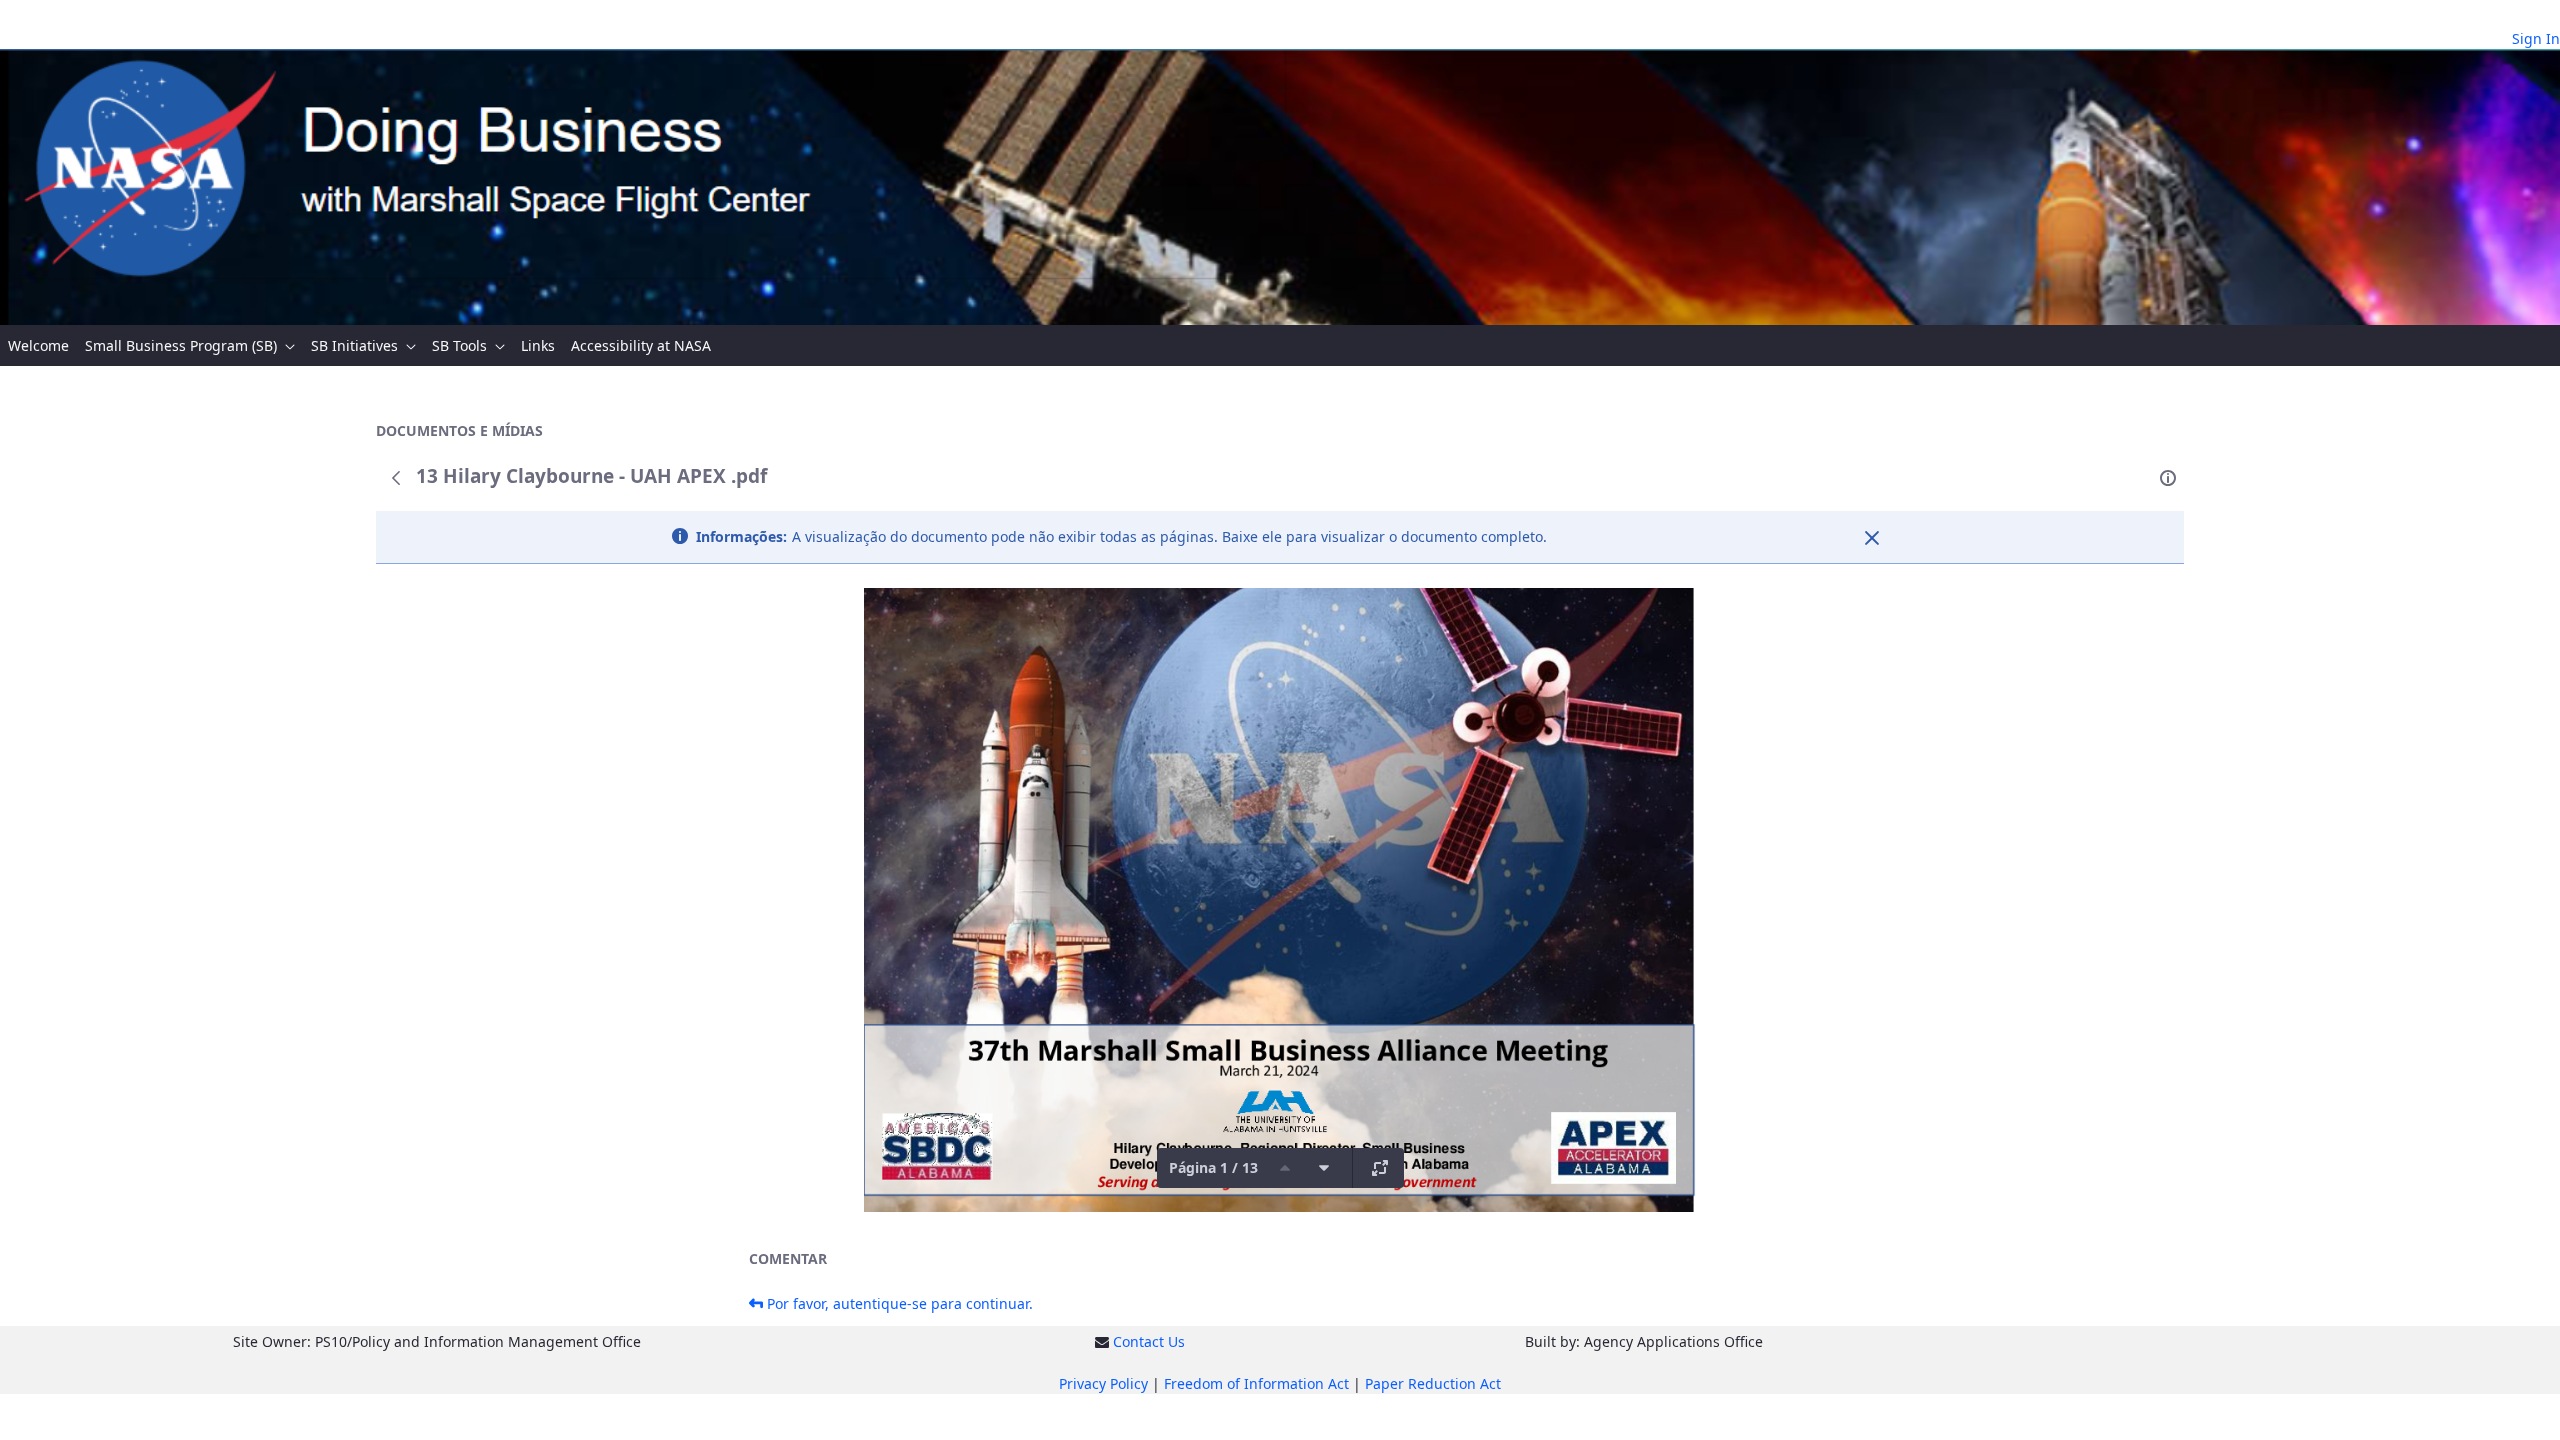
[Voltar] (396, 478)
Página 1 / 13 (1213, 1167)
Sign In (2536, 38)
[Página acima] (1285, 1168)
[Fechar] (1872, 538)
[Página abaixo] (1324, 1168)
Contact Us (1149, 1341)
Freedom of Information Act (1256, 1383)
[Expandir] (1380, 1168)
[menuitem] (38, 345)
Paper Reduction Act (1433, 1383)
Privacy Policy (1103, 1383)
